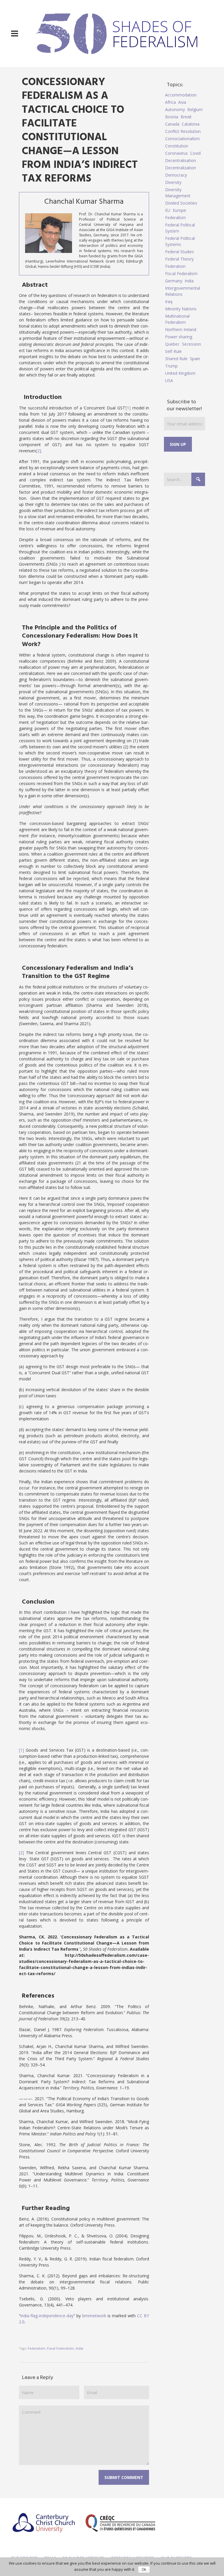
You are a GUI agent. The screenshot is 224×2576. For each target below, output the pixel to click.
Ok (144, 2570)
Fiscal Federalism (60, 2348)
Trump (171, 366)
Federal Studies (180, 252)
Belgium (195, 109)
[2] (39, 451)
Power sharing (179, 337)
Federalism (36, 2348)
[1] (128, 408)
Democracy (176, 175)
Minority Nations (181, 309)
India (79, 2348)
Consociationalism (182, 139)
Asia (182, 102)
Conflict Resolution (183, 131)
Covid (195, 153)
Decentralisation (181, 160)
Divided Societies (181, 203)
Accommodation (181, 95)
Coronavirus (176, 153)
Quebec (172, 344)
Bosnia (172, 117)
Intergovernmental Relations (183, 291)
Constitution (177, 146)
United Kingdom (180, 373)
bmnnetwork (94, 2316)
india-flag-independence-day (47, 2316)
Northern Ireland (181, 329)
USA (169, 380)
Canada (172, 124)
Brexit (186, 117)
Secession (191, 344)
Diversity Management (178, 193)
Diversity (173, 182)
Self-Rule (173, 351)
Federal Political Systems (180, 241)
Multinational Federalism (177, 319)
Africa (170, 102)
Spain (195, 359)
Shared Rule (176, 359)
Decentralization (181, 168)
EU (168, 210)
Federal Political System (180, 228)
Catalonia (191, 124)
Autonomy (175, 109)
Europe (179, 210)
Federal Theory (179, 259)
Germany (174, 281)
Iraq (169, 301)
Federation (175, 266)
